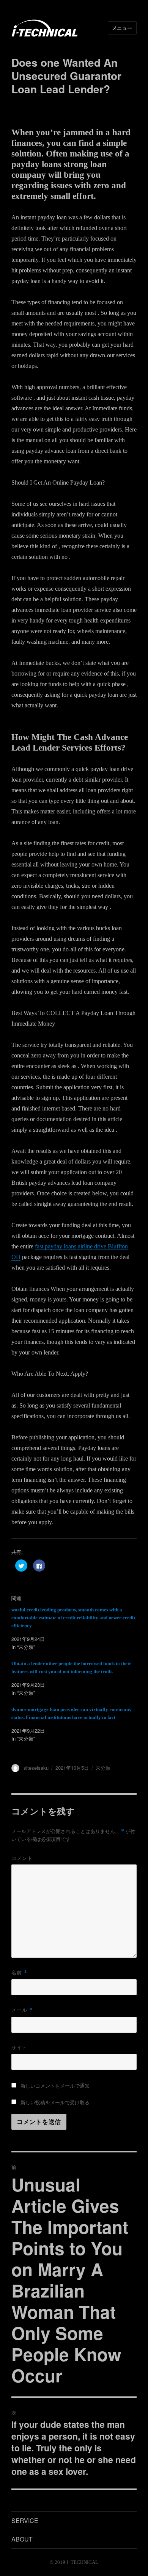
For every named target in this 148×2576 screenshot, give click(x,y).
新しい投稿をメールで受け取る (55, 2102)
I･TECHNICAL (82, 2562)
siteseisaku (36, 1768)
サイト (19, 2047)
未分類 (103, 1768)
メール (22, 2010)
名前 (19, 1972)
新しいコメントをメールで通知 (55, 2086)
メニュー (122, 28)
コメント (22, 1858)
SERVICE (25, 2520)
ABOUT (22, 2539)
